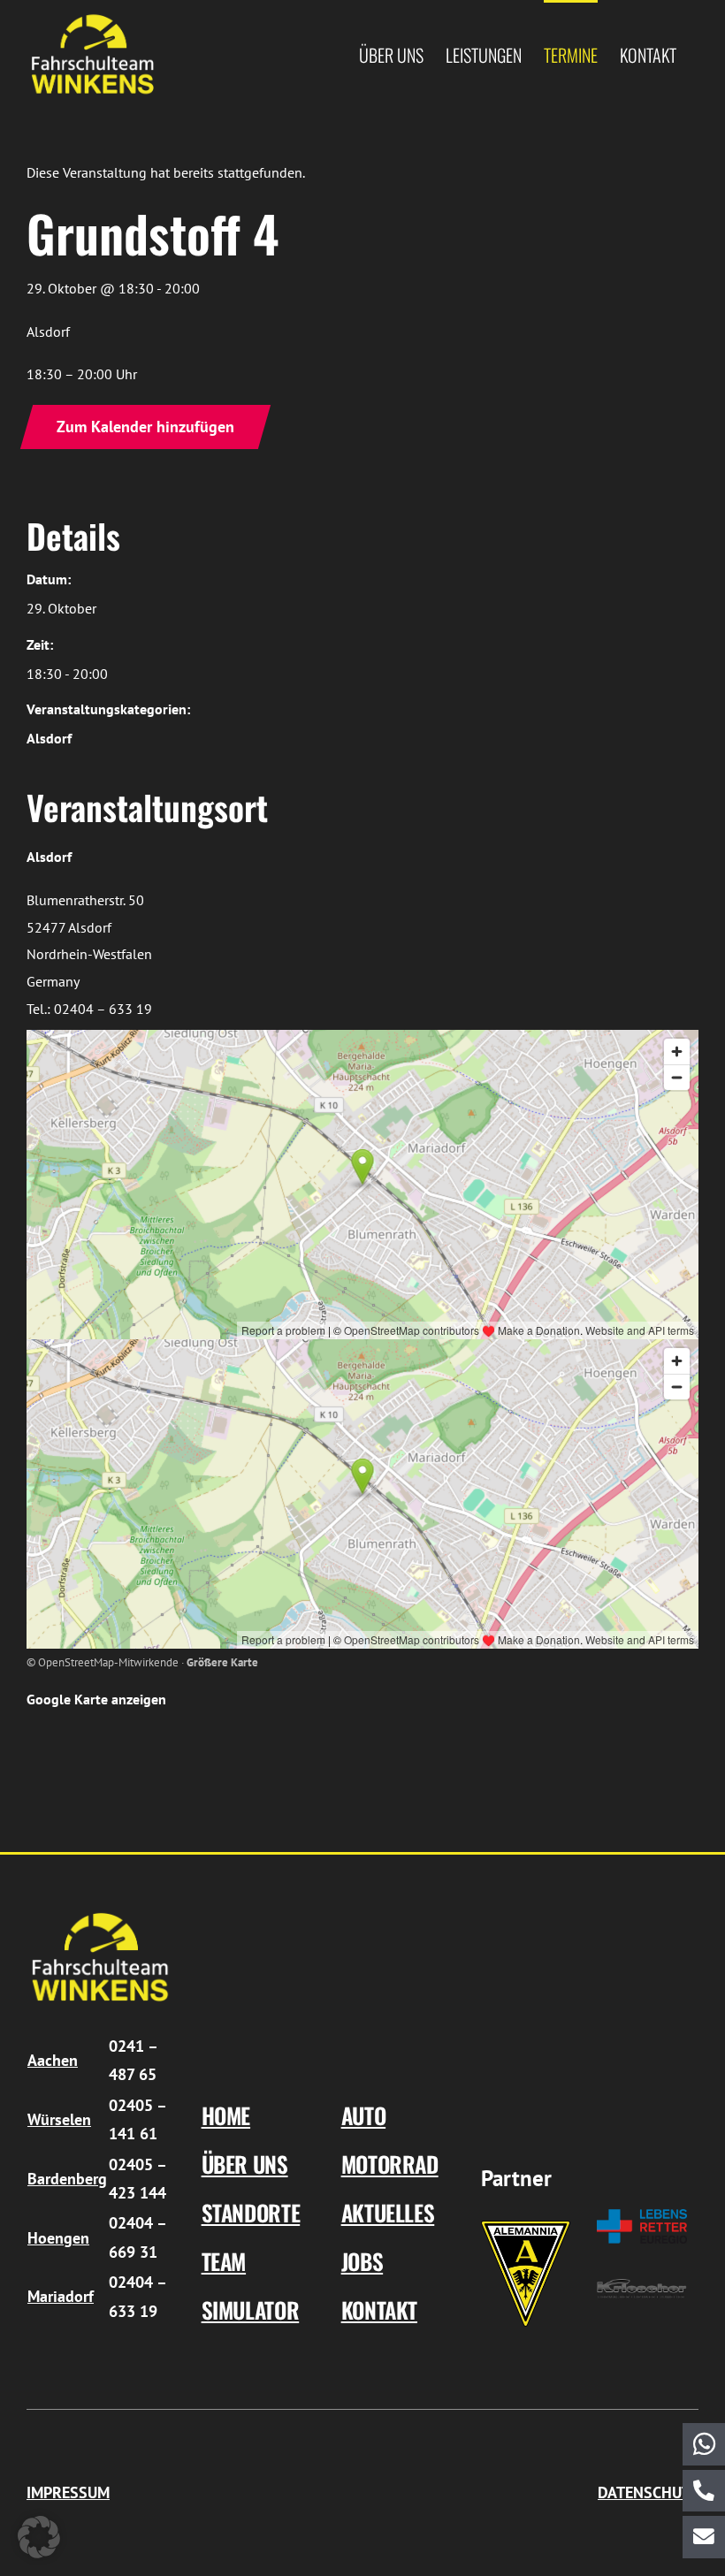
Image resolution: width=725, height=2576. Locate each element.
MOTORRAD (390, 2164)
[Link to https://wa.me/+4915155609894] (704, 2444)
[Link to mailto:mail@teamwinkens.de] (704, 2537)
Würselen (59, 2119)
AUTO (364, 2115)
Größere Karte (222, 1662)
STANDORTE (251, 2212)
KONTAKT (379, 2309)
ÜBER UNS (245, 2164)
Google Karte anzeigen (96, 1699)
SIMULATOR (251, 2309)
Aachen (53, 2060)
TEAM (224, 2261)
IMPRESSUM (68, 2492)
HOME (226, 2115)
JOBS (362, 2261)
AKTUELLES (388, 2212)
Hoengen (58, 2238)
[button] (39, 2537)
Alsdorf (49, 738)
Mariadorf (61, 2296)
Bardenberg (67, 2179)
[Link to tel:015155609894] (704, 2491)
